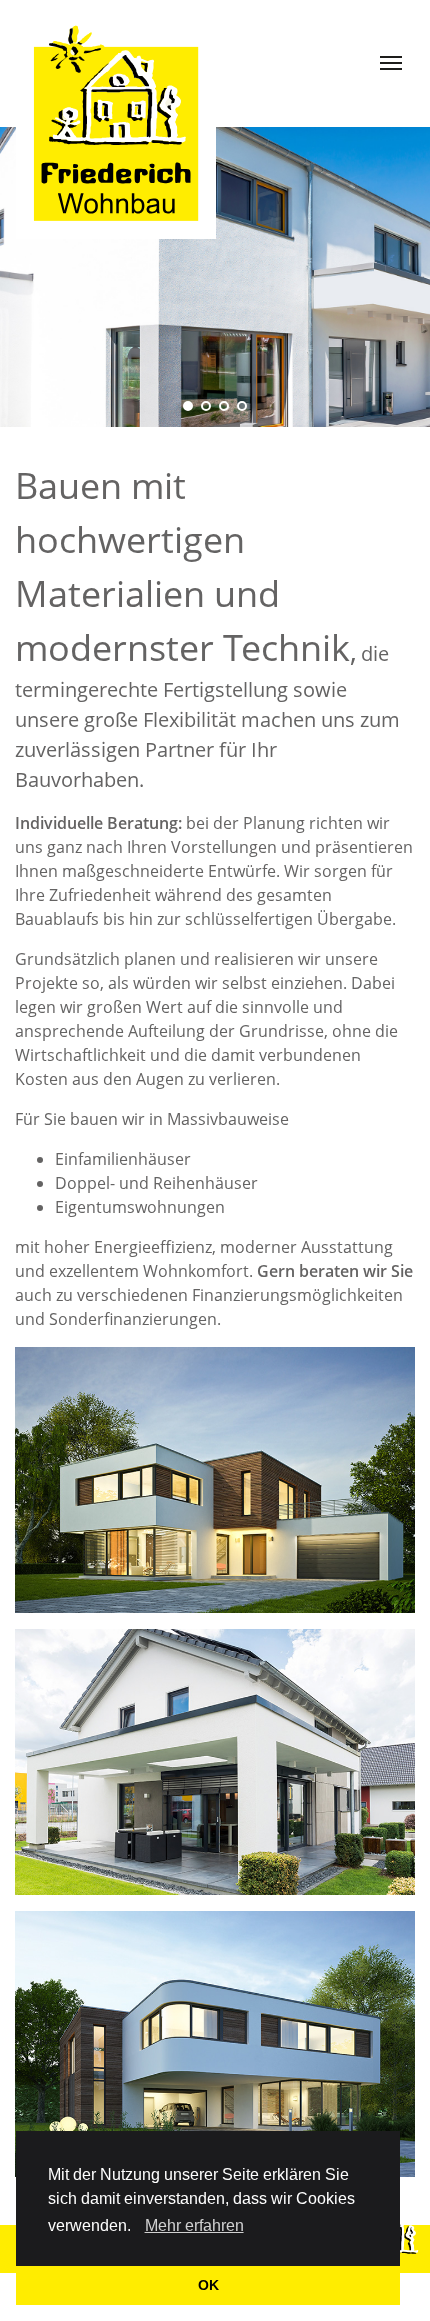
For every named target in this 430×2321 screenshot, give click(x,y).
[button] (138, 2228)
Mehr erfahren (194, 2225)
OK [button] (208, 2285)
